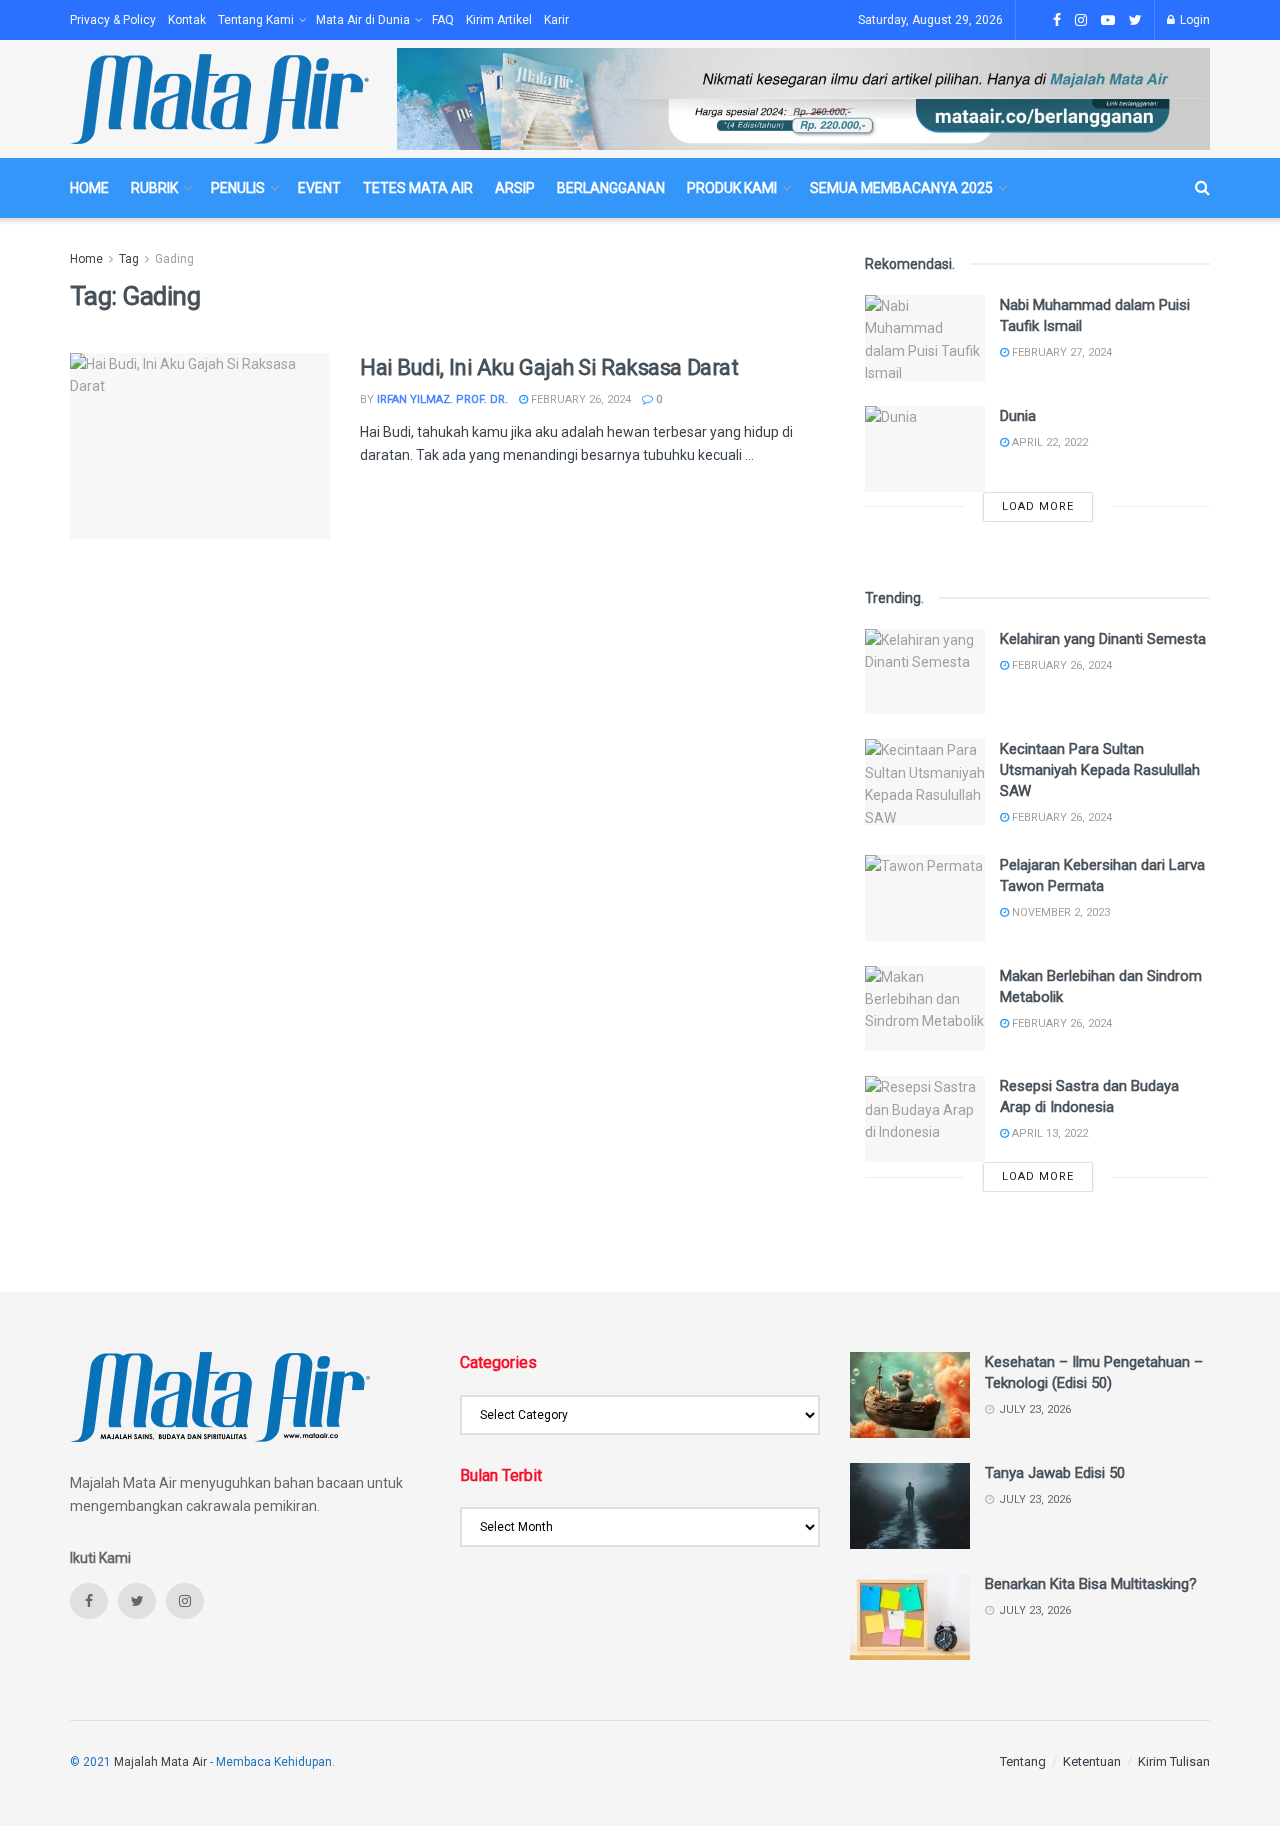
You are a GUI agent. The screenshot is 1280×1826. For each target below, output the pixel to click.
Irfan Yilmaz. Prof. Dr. (442, 399)
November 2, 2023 (1059, 912)
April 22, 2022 (1048, 442)
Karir (556, 20)
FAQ (443, 20)
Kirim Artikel (499, 20)
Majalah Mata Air (160, 1762)
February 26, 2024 (579, 399)
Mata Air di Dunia (363, 20)
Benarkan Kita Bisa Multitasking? (1091, 1584)
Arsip (515, 188)
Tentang (1023, 1761)
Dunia (1018, 416)
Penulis (238, 188)
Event (319, 188)
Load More (1038, 506)
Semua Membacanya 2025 (901, 188)
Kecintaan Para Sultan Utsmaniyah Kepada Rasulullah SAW (1100, 770)
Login (1193, 20)
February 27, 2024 (1060, 352)
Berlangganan (611, 188)
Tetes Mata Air (418, 188)
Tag (129, 259)
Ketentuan (1092, 1761)
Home (89, 188)
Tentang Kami (256, 20)
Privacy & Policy (113, 20)
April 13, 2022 (1048, 1133)
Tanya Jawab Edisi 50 (1055, 1473)
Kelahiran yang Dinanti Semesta (1103, 639)
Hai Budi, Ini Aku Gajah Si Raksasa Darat (549, 367)
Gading (174, 259)
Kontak (187, 20)
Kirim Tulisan (1174, 1761)
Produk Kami (732, 188)
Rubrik (154, 188)
